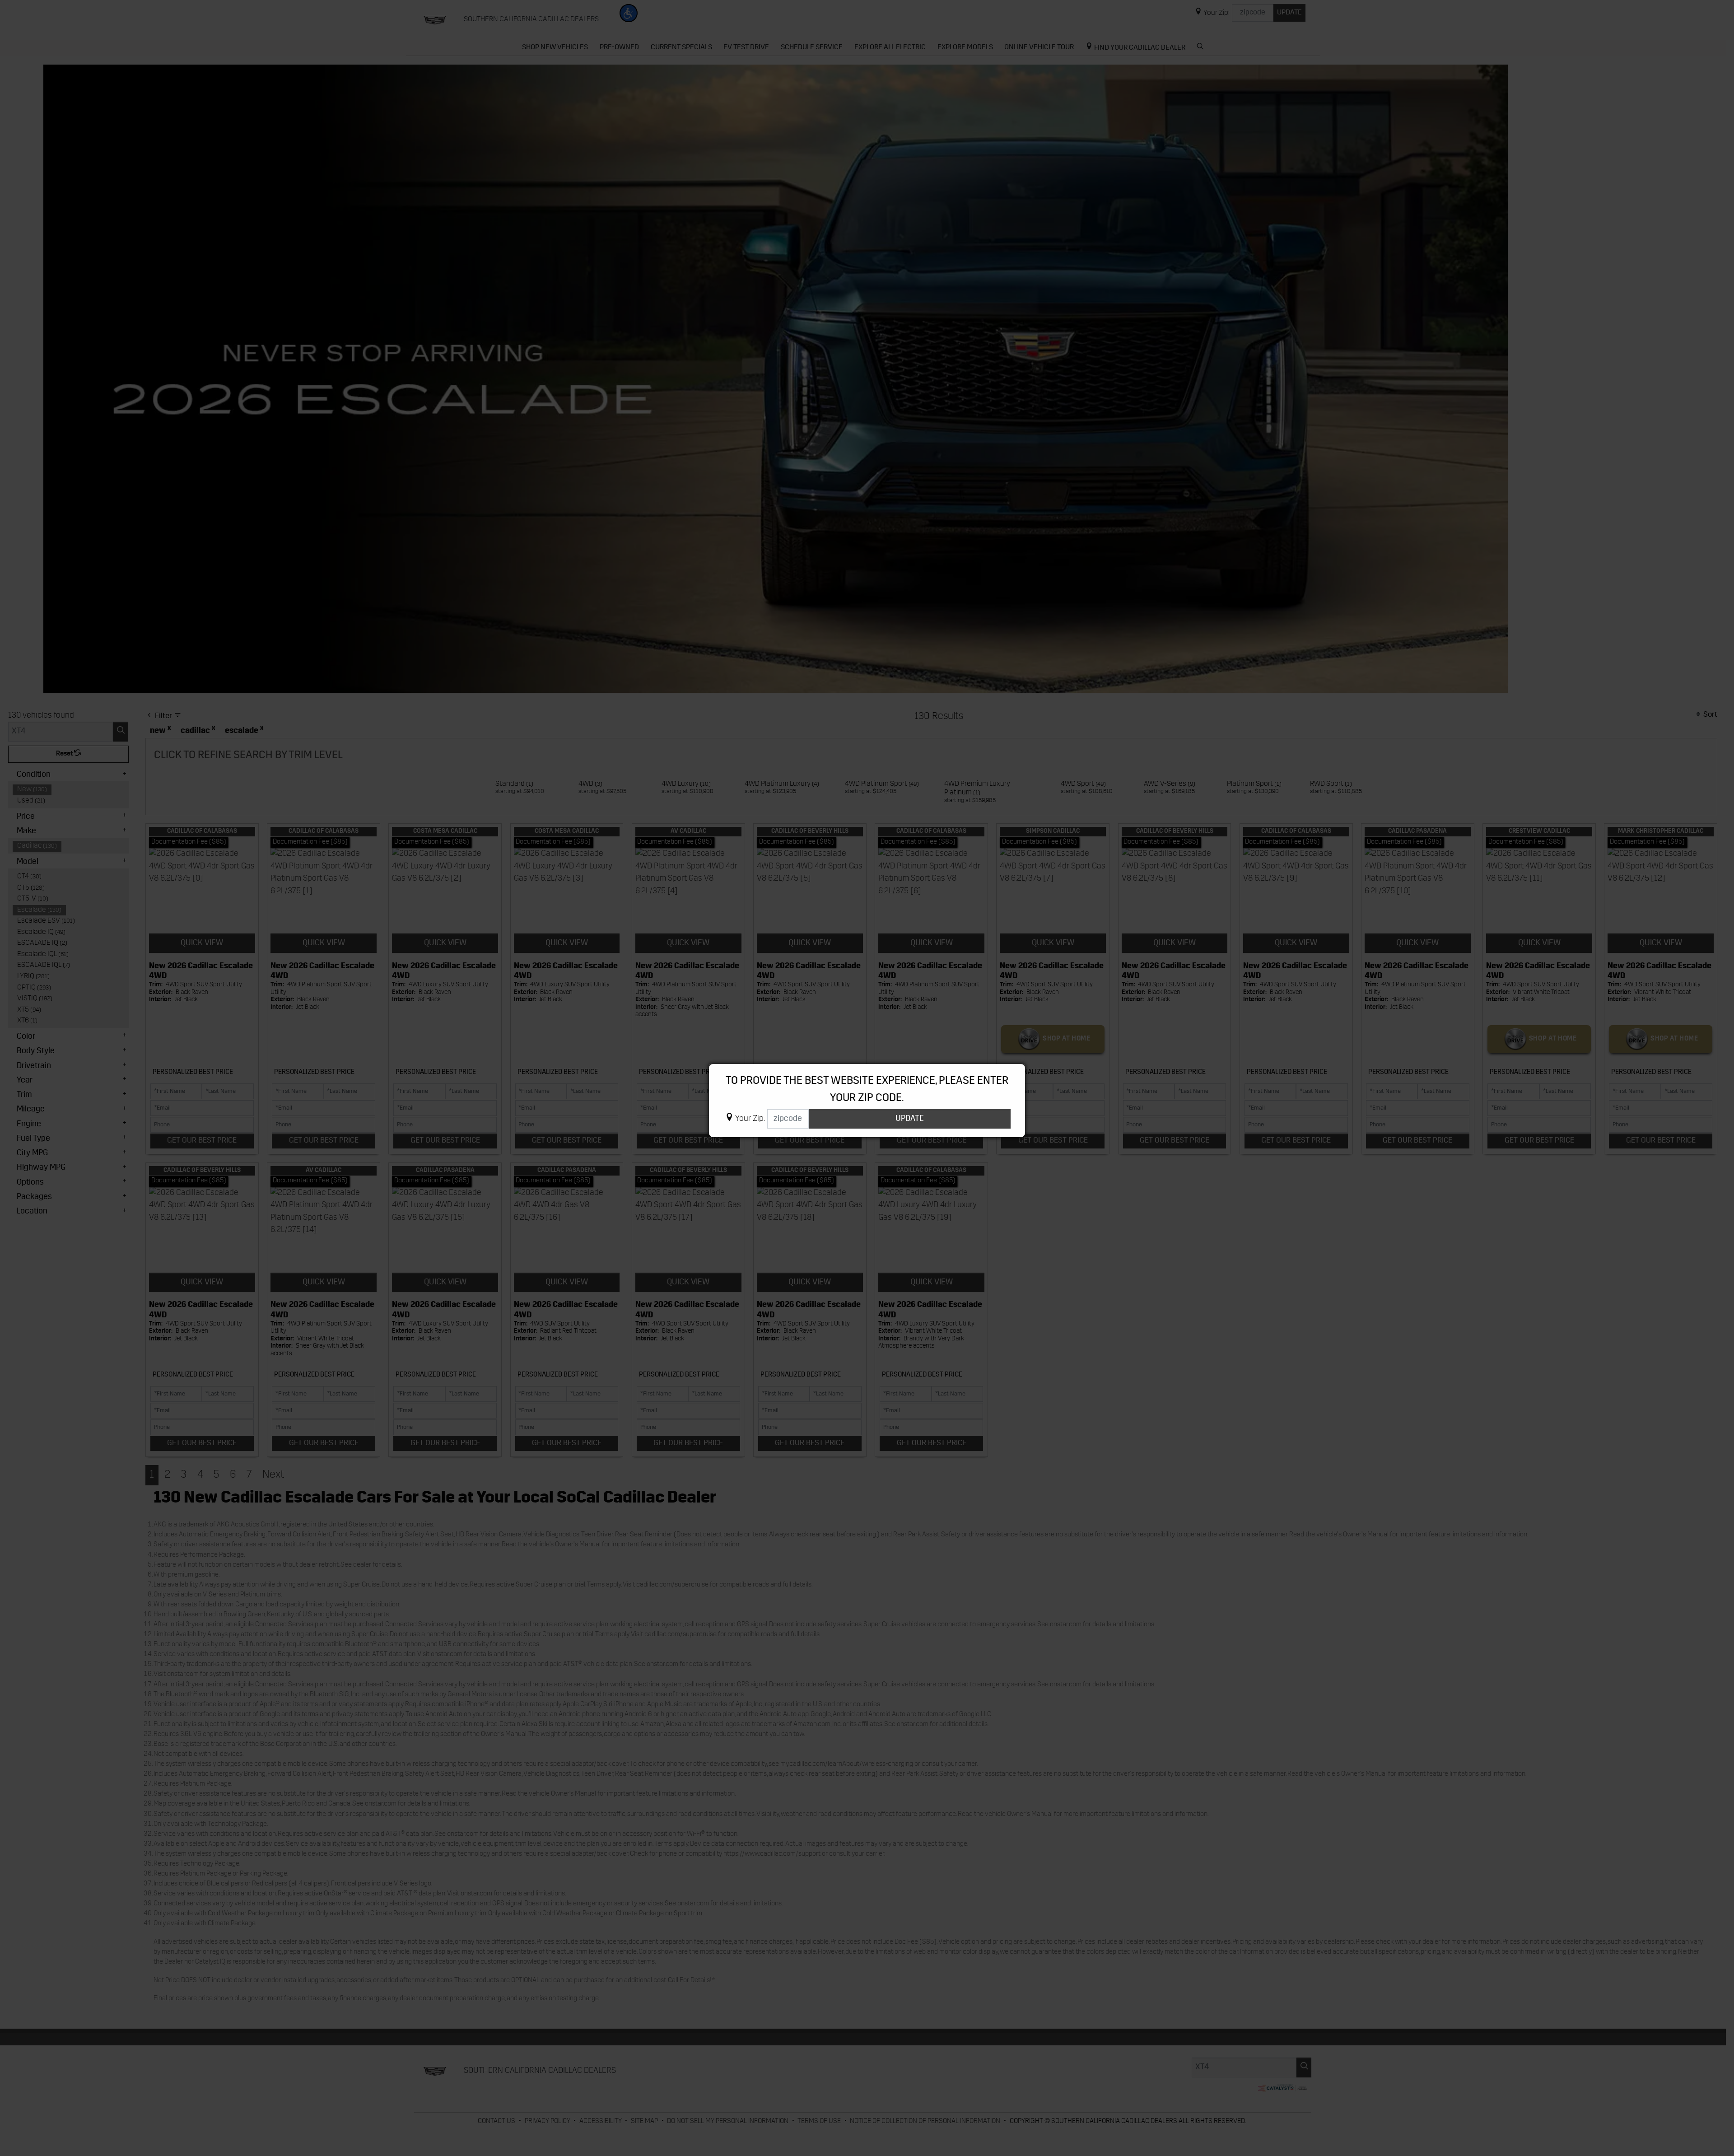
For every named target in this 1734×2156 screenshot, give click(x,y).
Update (910, 1119)
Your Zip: (750, 1119)
